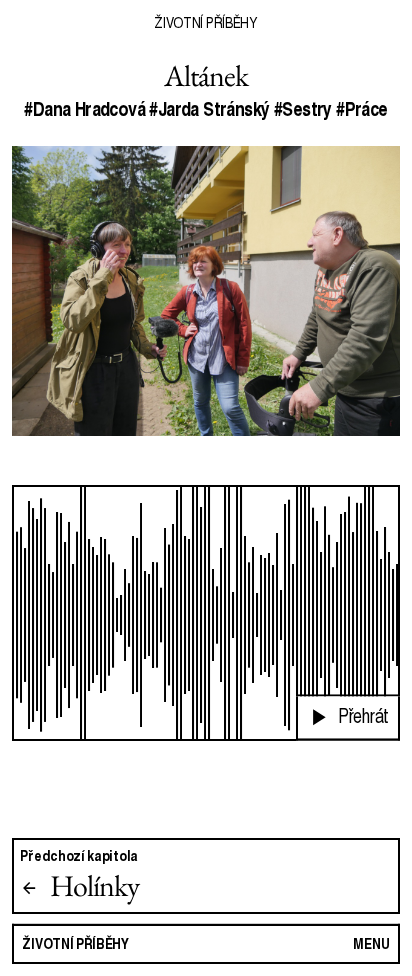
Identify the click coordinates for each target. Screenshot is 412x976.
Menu (371, 943)
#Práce (361, 109)
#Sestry (303, 109)
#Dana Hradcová (84, 109)
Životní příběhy (205, 22)
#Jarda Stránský (209, 109)
